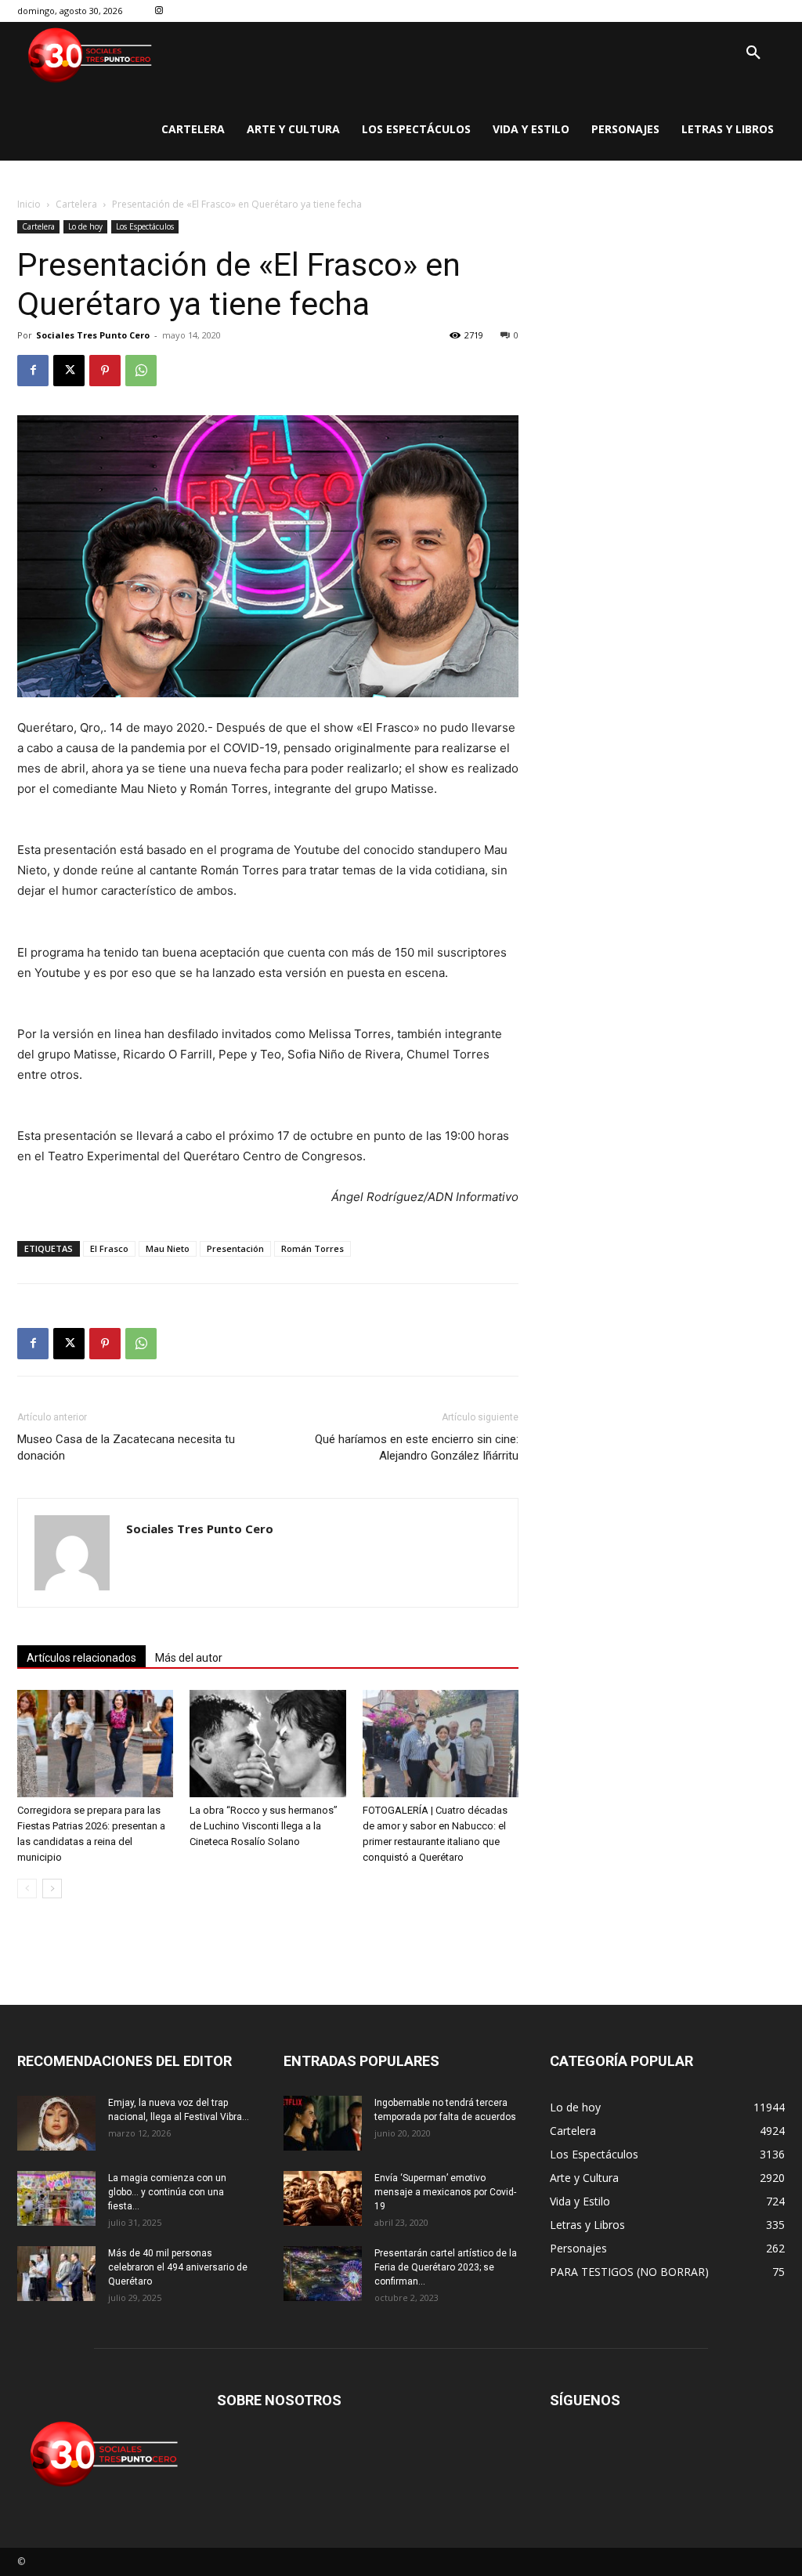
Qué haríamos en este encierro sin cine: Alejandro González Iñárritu (417, 1447)
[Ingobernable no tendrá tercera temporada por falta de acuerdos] (323, 2123)
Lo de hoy (85, 226)
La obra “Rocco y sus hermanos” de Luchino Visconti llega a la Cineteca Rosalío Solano (264, 1826)
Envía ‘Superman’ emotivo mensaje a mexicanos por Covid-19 (445, 2192)
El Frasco (109, 1248)
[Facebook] (33, 371)
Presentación (235, 1248)
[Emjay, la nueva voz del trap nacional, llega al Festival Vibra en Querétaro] (56, 2123)
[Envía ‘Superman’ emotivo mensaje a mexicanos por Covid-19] (323, 2198)
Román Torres (312, 1248)
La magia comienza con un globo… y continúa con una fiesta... (167, 2192)
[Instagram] (159, 11)
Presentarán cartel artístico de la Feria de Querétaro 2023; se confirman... (446, 2267)
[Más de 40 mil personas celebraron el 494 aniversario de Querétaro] (56, 2274)
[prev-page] (27, 1889)
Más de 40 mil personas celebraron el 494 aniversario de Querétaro (178, 2267)
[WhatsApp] (141, 371)
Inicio (29, 204)
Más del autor (189, 1658)
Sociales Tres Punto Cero (93, 335)
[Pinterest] (105, 371)
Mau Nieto (168, 1248)
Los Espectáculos (145, 226)
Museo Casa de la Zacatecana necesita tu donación (126, 1447)
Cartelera (76, 204)
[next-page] (52, 1889)
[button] (753, 53)
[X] (69, 371)
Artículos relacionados (81, 1658)
